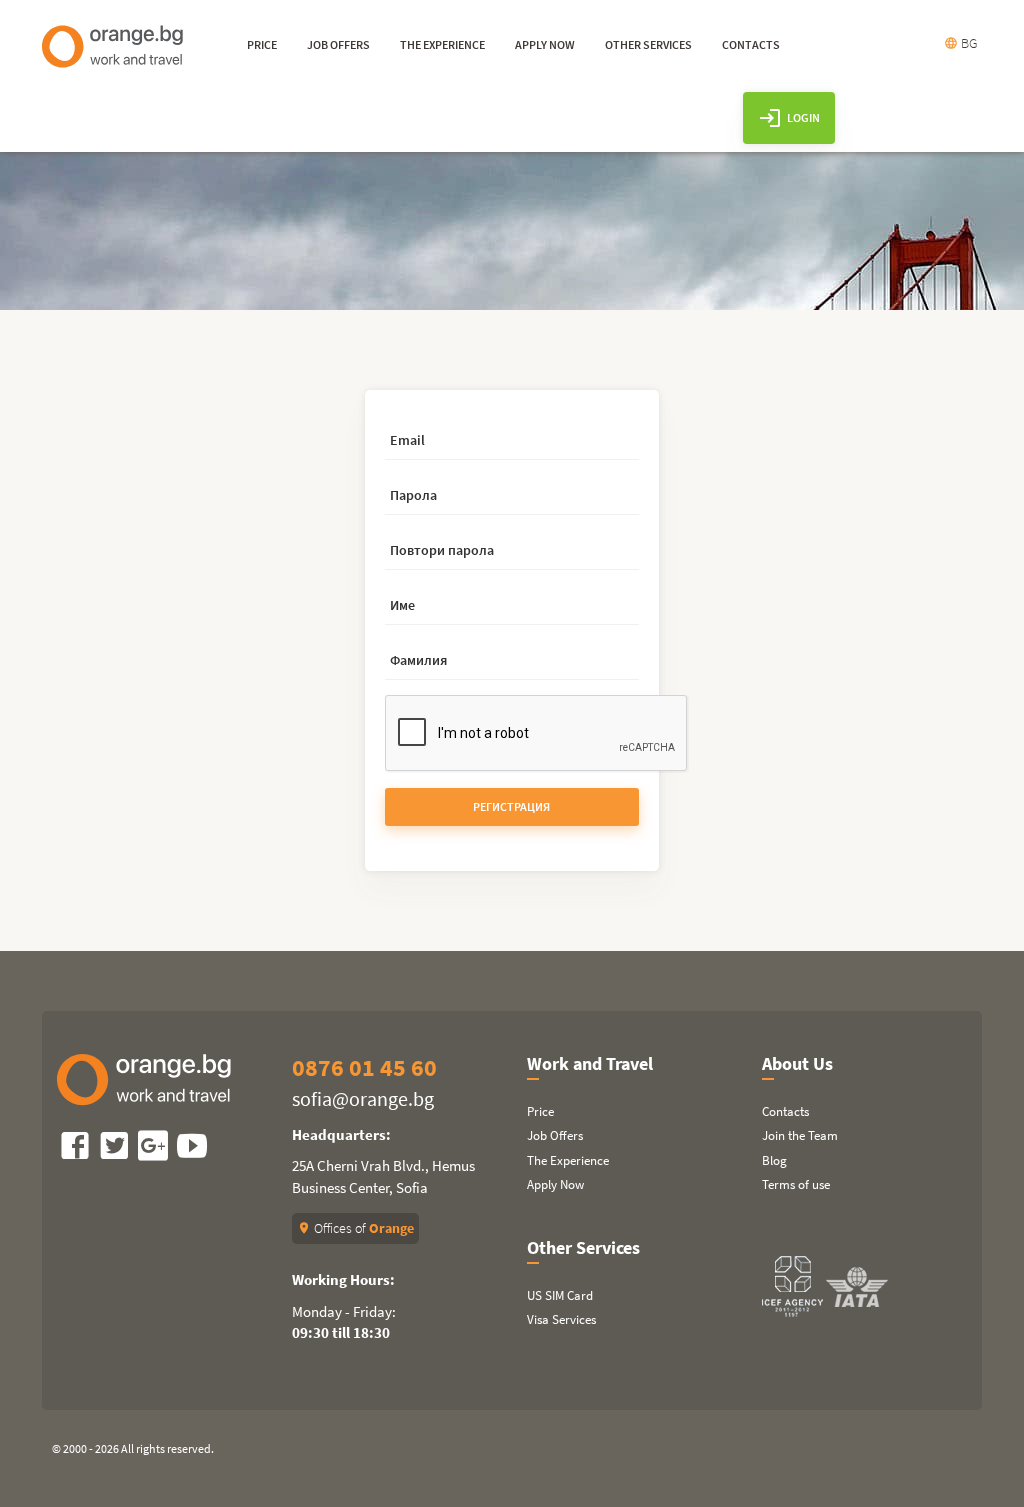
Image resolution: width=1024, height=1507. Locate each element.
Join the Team (800, 1135)
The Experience (568, 1160)
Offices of (355, 1228)
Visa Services (561, 1319)
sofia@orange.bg (363, 1098)
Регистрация (511, 806)
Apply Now (555, 1184)
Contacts (785, 1111)
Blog (774, 1160)
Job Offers (555, 1135)
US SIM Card (560, 1295)
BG (960, 43)
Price (540, 1111)
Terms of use (796, 1184)
